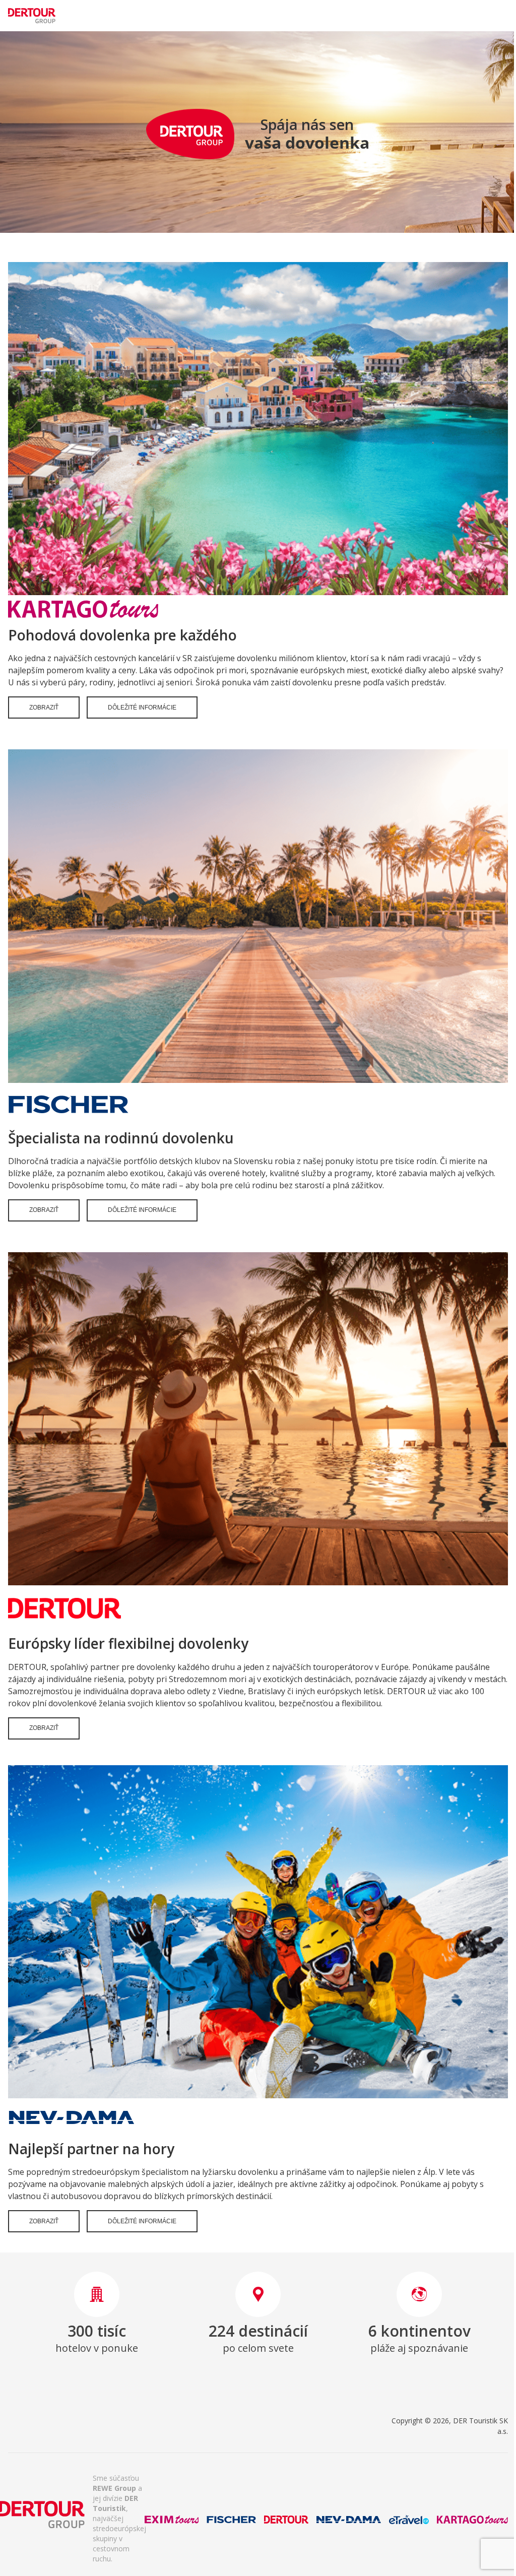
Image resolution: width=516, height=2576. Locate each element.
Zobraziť (44, 707)
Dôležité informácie (142, 707)
